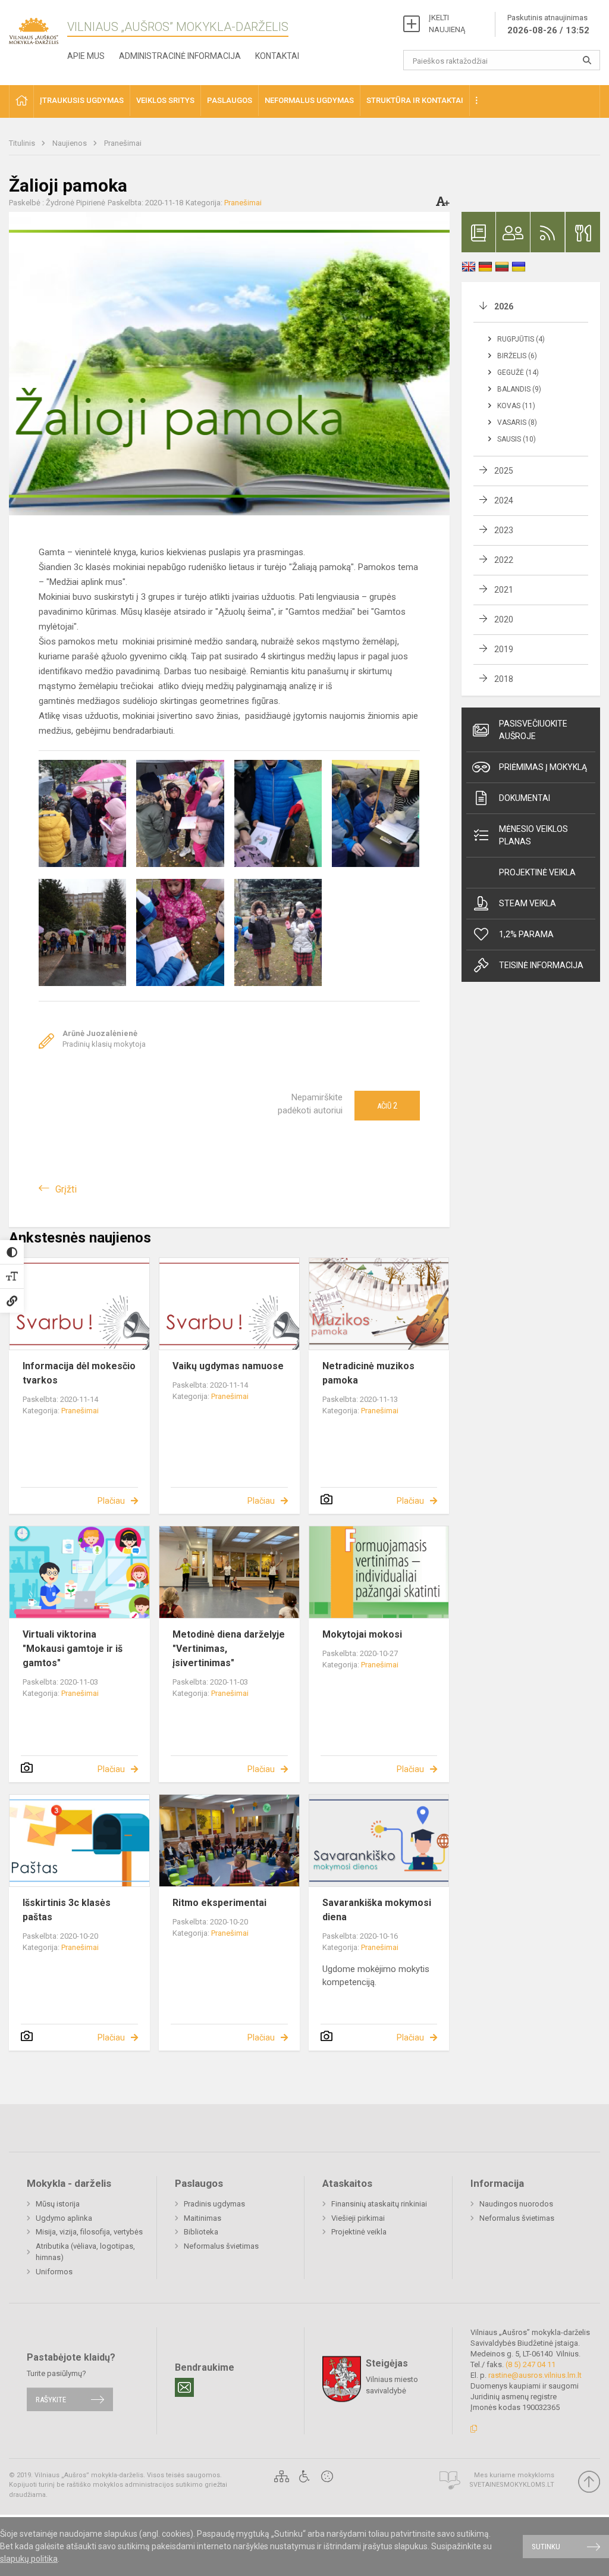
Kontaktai (277, 56)
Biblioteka (201, 2232)
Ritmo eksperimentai (219, 1903)
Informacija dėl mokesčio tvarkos (79, 1373)
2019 (504, 649)
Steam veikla (528, 903)
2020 (504, 619)
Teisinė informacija (541, 965)
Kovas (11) (516, 406)
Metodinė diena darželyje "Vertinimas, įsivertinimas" (229, 1649)
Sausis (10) (517, 439)
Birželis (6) (517, 356)
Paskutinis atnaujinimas (548, 24)
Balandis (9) (519, 389)
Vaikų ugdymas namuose (228, 1366)
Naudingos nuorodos (516, 2204)
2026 (504, 306)
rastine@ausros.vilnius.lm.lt (535, 2375)
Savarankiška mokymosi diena (377, 1910)
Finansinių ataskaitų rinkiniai (379, 2204)
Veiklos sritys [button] (165, 100)
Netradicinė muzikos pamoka (368, 1373)
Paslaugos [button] (230, 100)
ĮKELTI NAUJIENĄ (447, 24)
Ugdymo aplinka (64, 2218)
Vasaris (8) (517, 422)
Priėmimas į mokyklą (543, 767)
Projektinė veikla (537, 872)
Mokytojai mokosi (362, 1634)
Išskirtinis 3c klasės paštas (67, 1910)
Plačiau (111, 1501)
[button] (21, 101)
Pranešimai (123, 143)
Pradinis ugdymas (214, 2204)
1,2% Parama (526, 934)
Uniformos (54, 2272)
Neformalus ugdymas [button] (309, 100)
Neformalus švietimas (221, 2246)
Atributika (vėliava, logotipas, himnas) (85, 2252)
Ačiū (387, 1106)
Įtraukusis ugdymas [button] (82, 100)
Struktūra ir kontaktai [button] (415, 100)
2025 (504, 471)
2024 (504, 500)
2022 (504, 560)
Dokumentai (525, 798)
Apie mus (86, 56)
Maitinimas (203, 2218)
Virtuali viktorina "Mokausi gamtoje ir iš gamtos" (73, 1649)
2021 (504, 590)
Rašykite (51, 2400)
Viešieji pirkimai (358, 2218)
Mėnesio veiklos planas (533, 835)
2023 (504, 530)
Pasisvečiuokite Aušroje (533, 730)
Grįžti (66, 1189)
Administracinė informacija (180, 56)
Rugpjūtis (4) (521, 339)
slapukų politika (29, 2559)
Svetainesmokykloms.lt (512, 2485)
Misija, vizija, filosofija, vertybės (89, 2232)
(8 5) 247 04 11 (530, 2364)
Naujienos (70, 143)
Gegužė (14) (518, 373)
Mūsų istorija (58, 2204)
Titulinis (23, 143)
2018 (504, 679)
